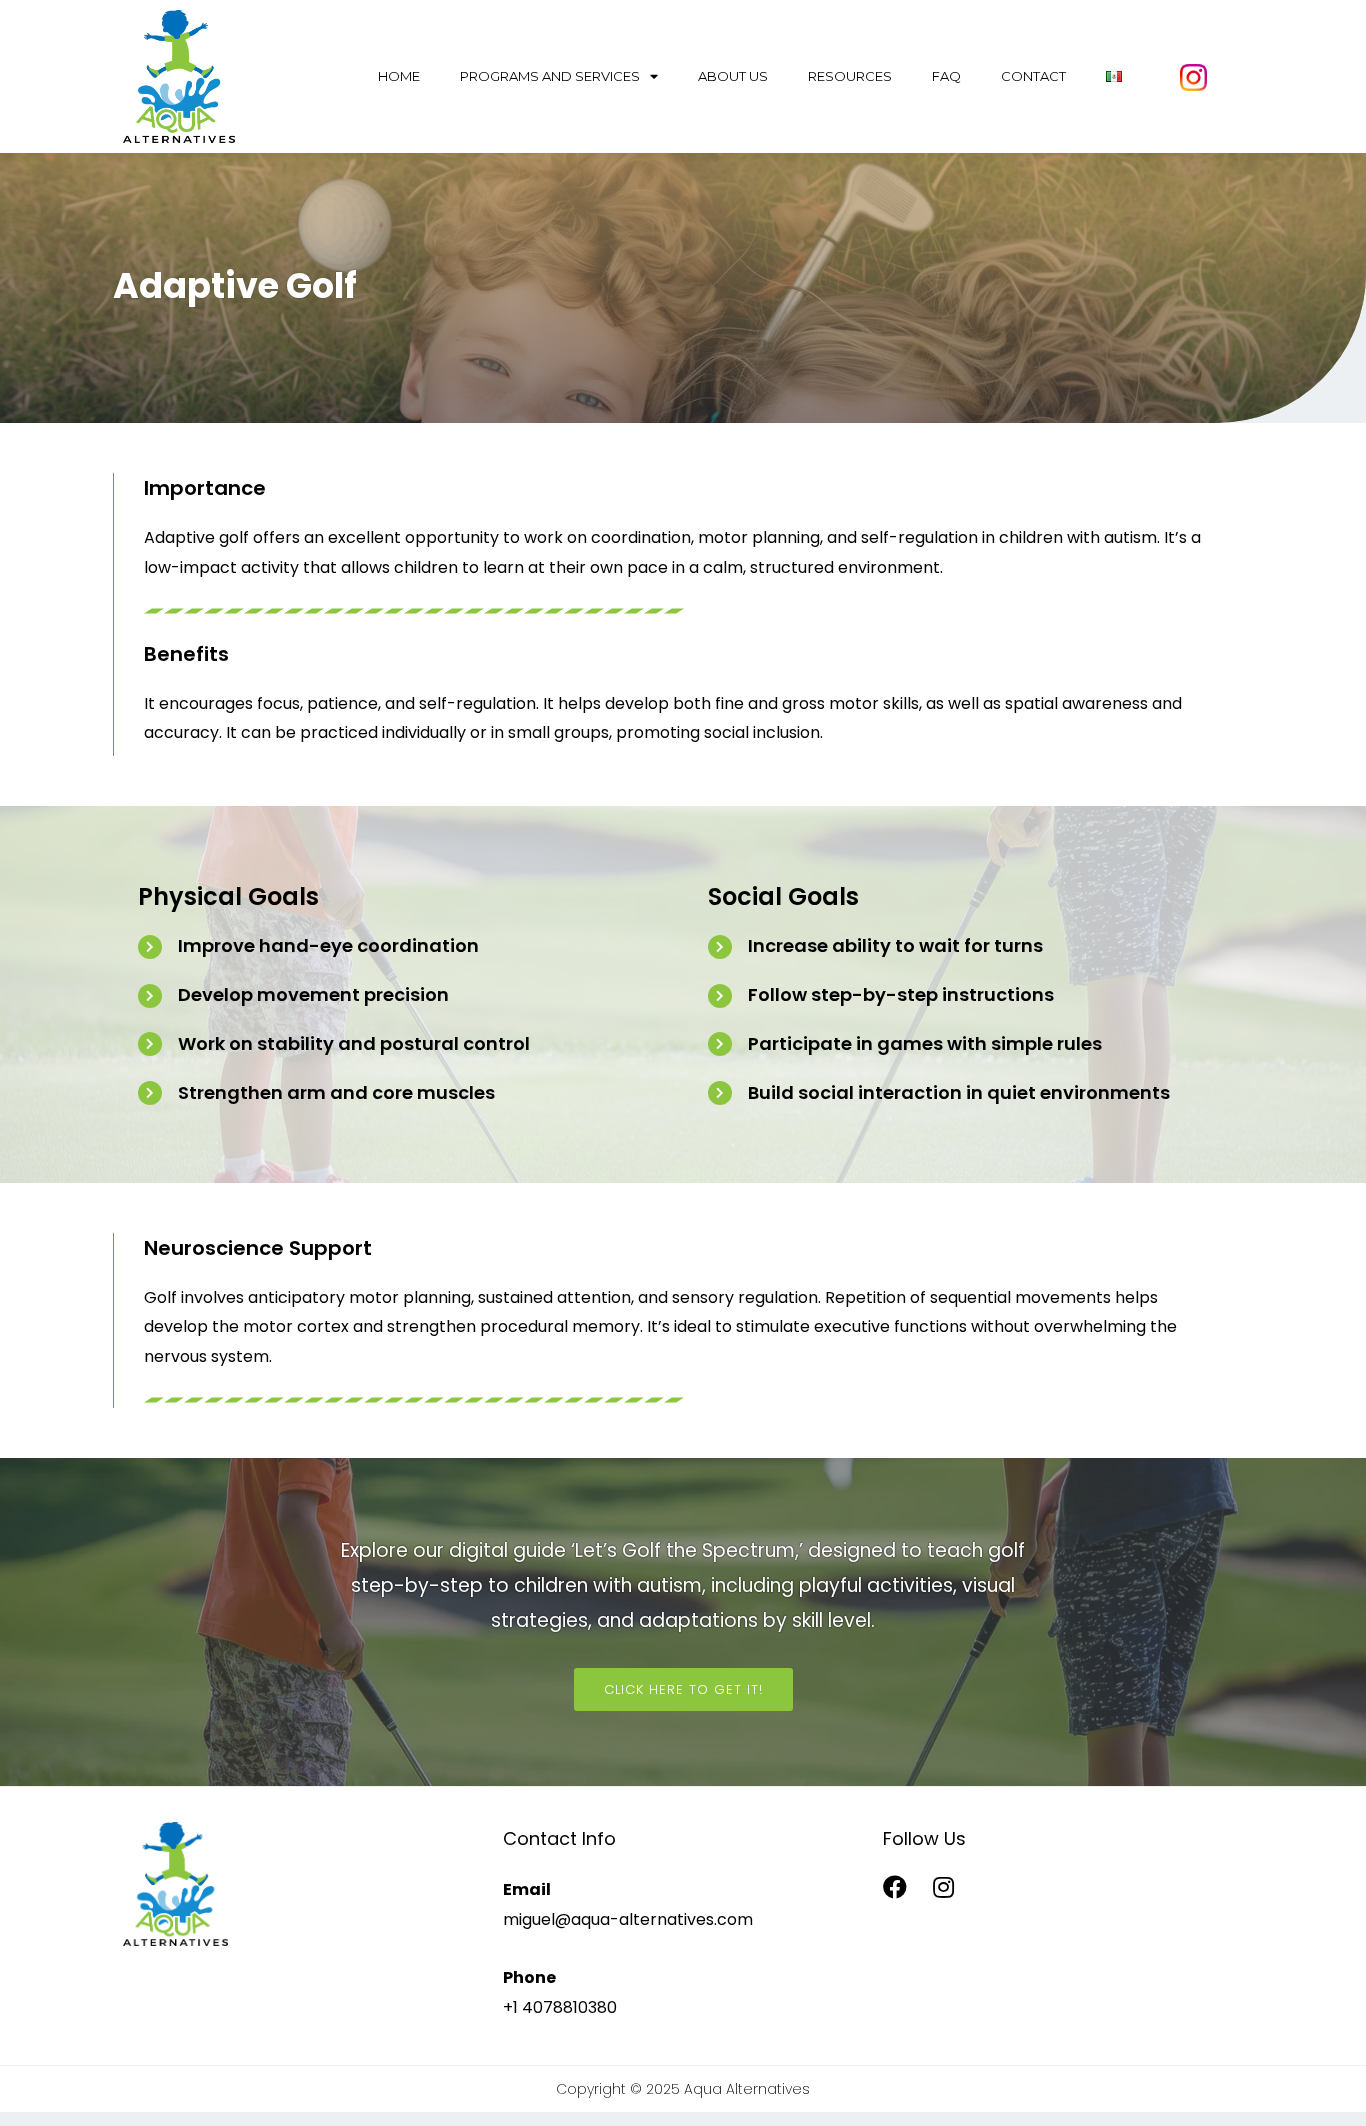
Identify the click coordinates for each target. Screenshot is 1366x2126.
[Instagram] (944, 1887)
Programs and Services (550, 76)
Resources (850, 76)
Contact (1033, 76)
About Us (733, 76)
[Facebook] (895, 1887)
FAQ (946, 76)
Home (399, 76)
